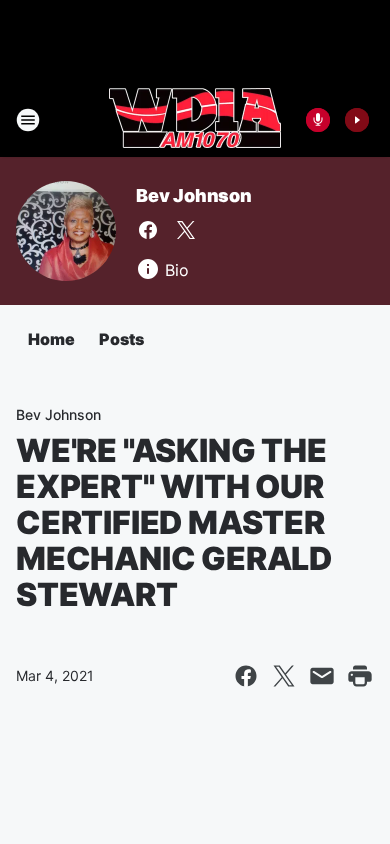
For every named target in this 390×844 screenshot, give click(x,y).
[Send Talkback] (318, 120)
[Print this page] (360, 676)
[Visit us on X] (186, 230)
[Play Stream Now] (357, 120)
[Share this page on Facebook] (246, 676)
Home (51, 339)
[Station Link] (195, 120)
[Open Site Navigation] (28, 120)
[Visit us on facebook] (148, 230)
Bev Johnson (194, 195)
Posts (121, 339)
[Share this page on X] (284, 676)
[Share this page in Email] (322, 676)
